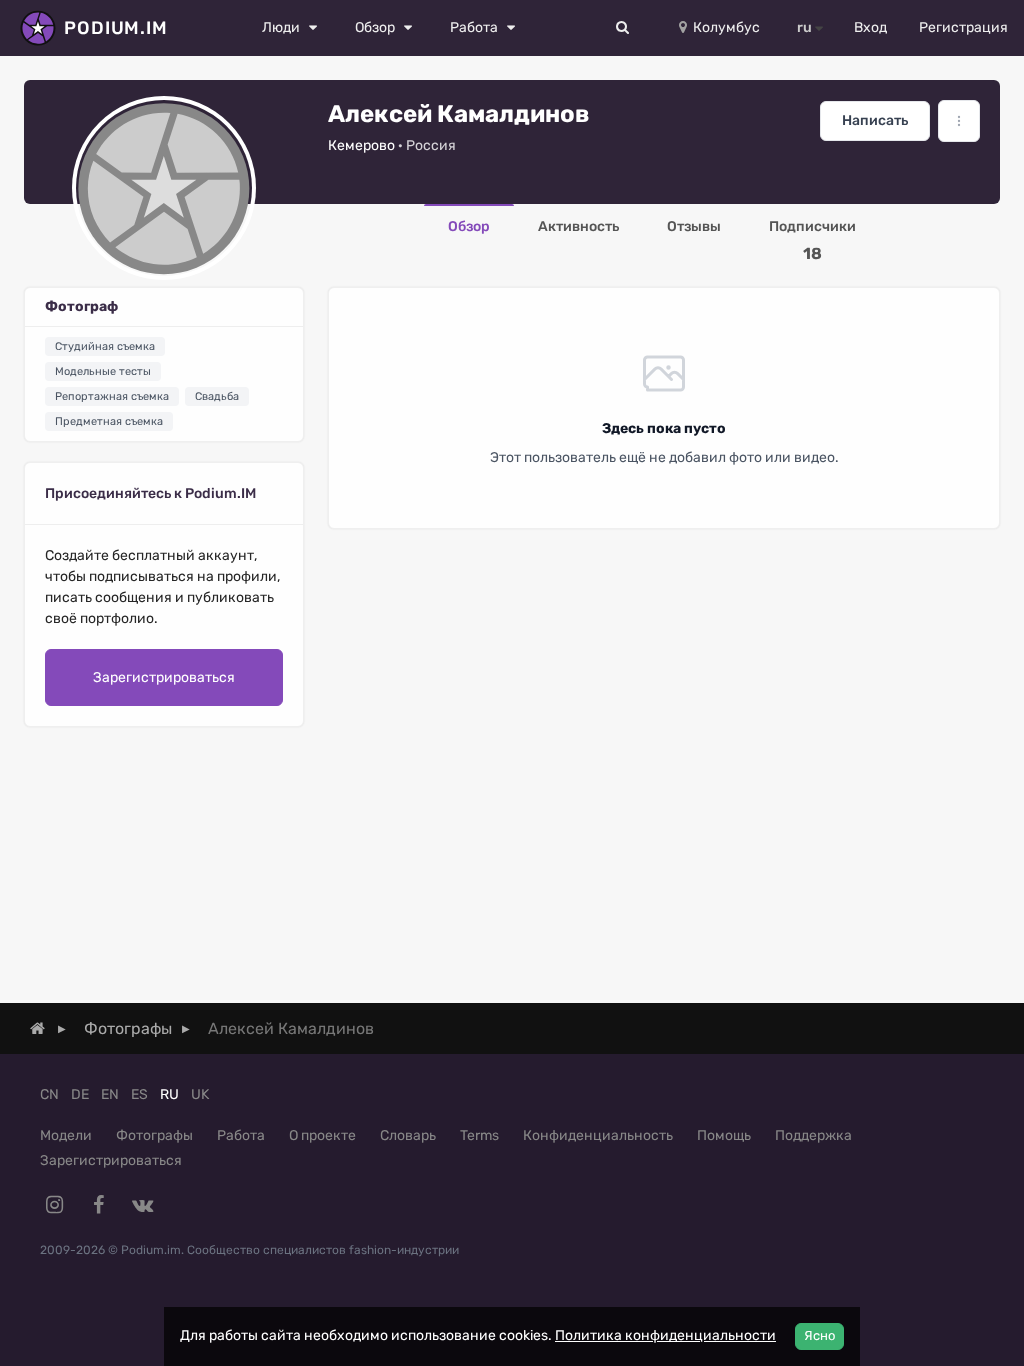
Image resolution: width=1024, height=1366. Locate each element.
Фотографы (154, 1135)
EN (110, 1094)
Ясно (819, 1335)
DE (80, 1094)
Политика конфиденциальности (665, 1335)
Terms (479, 1135)
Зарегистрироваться (164, 677)
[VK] (142, 1205)
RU (169, 1094)
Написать (875, 120)
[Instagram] (54, 1205)
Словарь (408, 1135)
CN (49, 1094)
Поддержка (813, 1135)
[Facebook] (98, 1205)
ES (139, 1094)
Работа (241, 1135)
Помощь (724, 1135)
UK (200, 1094)
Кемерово (361, 145)
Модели (66, 1135)
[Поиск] (623, 28)
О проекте (322, 1135)
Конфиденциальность (598, 1135)
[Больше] (959, 121)
